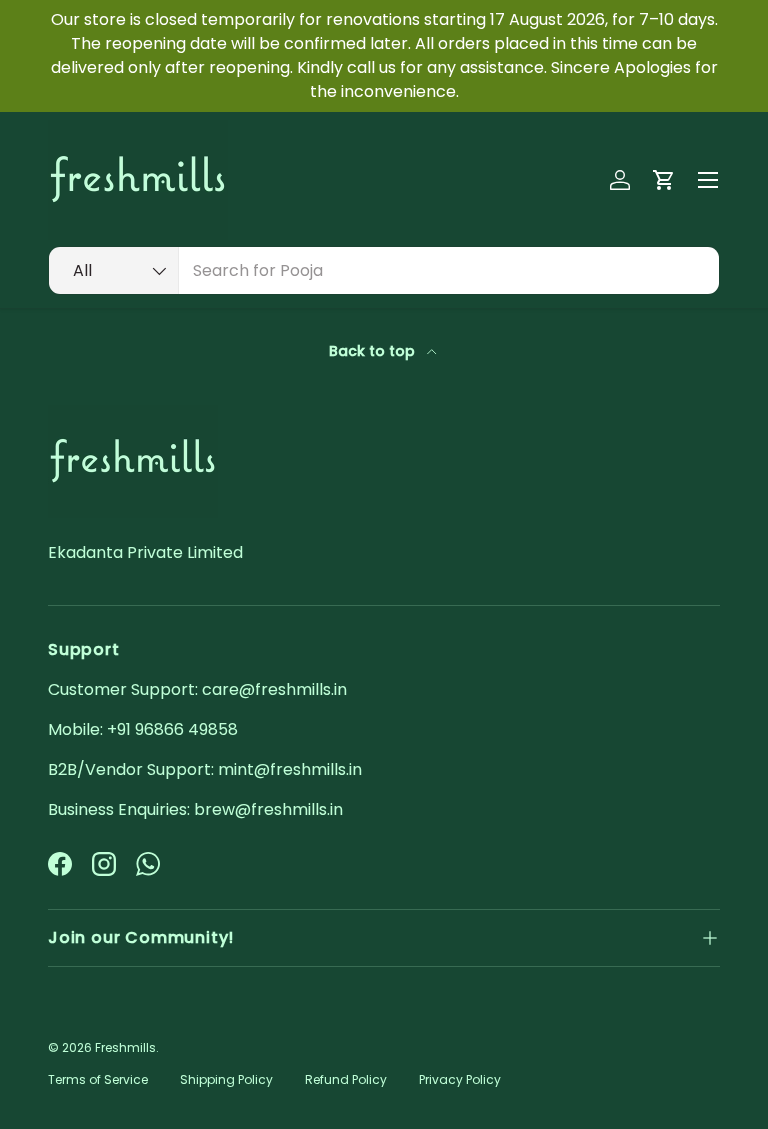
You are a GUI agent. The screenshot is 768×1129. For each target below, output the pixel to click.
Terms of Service (98, 1079)
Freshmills (125, 1047)
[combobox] (384, 270)
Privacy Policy (460, 1079)
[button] (664, 180)
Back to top (374, 351)
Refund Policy (346, 1079)
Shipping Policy (226, 1079)
